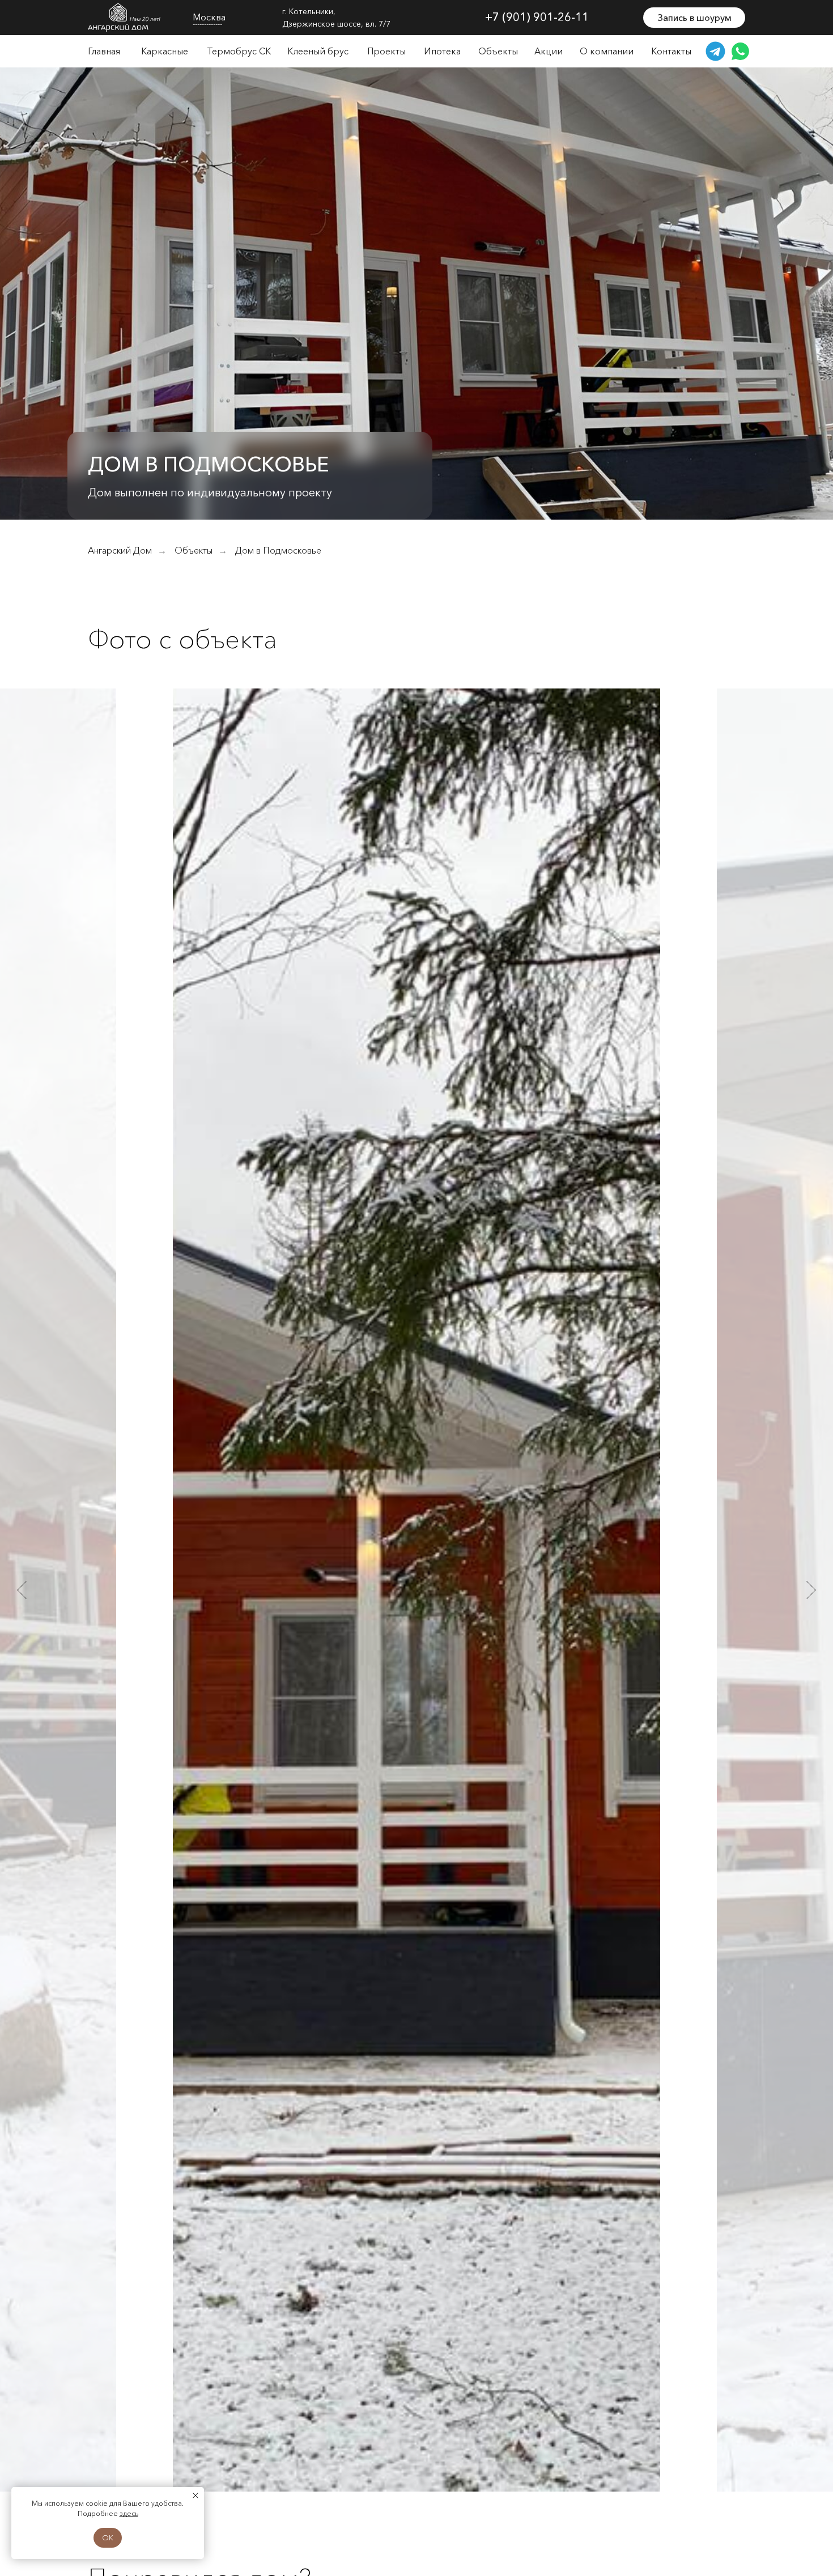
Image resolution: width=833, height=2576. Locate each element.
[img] (125, 18)
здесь (129, 2513)
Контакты (671, 51)
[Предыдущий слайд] (22, 1590)
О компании (607, 51)
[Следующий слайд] (811, 1590)
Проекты (386, 51)
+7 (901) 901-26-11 (537, 17)
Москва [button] (209, 17)
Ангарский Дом (120, 551)
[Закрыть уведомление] (195, 2496)
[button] (694, 18)
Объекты (498, 51)
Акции (549, 51)
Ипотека (442, 51)
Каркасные (165, 51)
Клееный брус (318, 51)
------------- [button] (207, 24)
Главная (104, 51)
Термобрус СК (239, 51)
